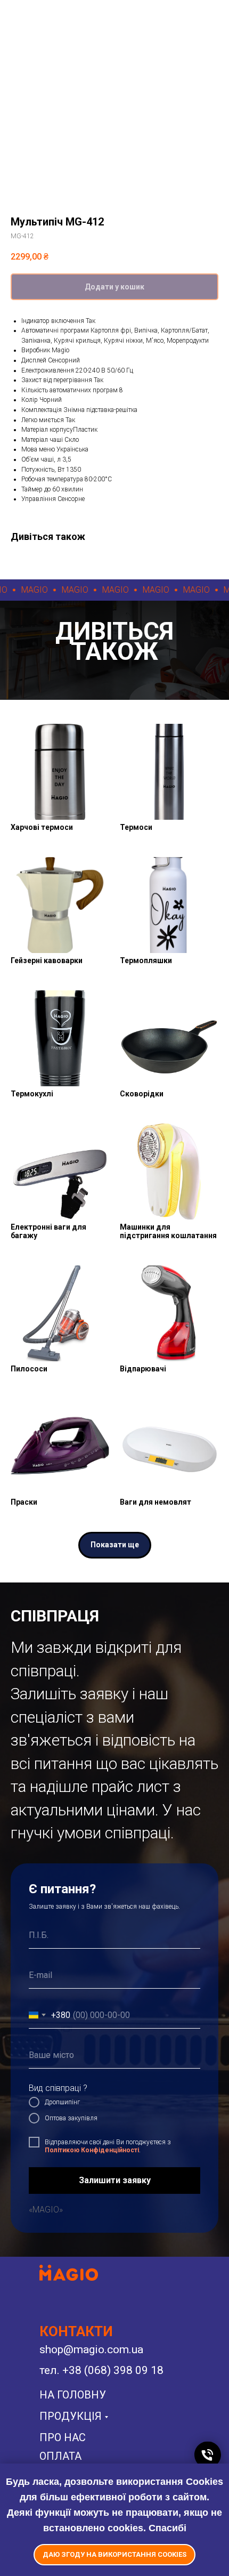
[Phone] (208, 2455)
